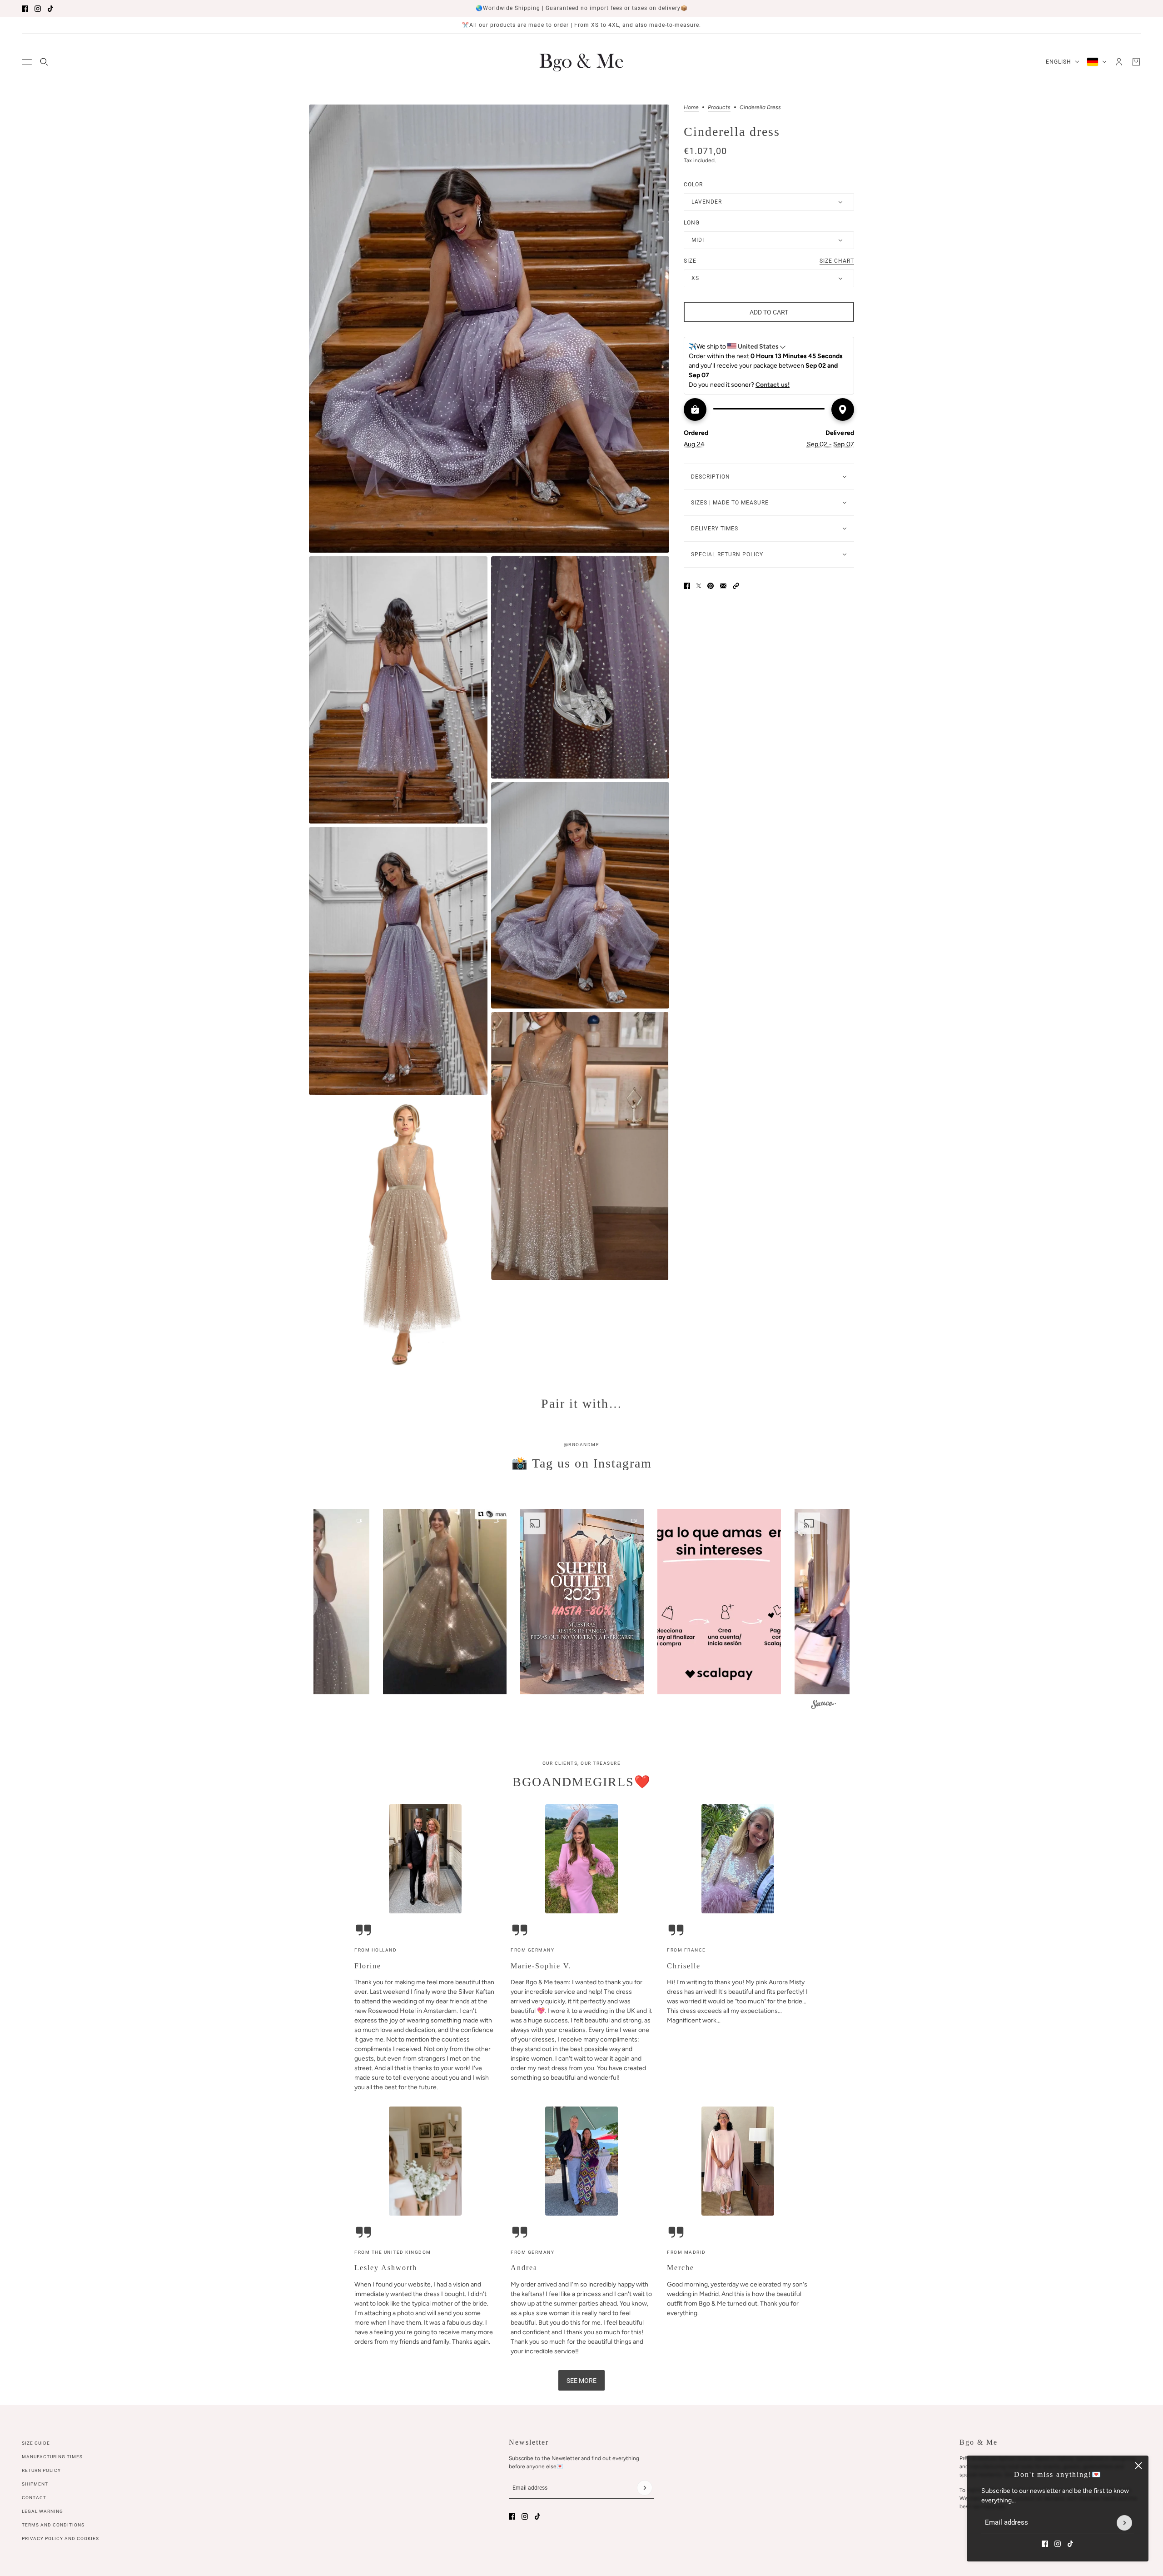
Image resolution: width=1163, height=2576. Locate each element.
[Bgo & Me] (581, 62)
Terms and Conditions (53, 2525)
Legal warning (42, 2511)
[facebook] (25, 9)
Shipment (35, 2484)
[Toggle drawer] (27, 62)
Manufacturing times (52, 2457)
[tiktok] (50, 9)
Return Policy (41, 2470)
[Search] (44, 62)
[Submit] (1124, 2523)
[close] (1138, 2466)
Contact (34, 2498)
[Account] (1119, 62)
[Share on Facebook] (687, 586)
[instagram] (38, 9)
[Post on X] (699, 586)
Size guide (36, 2443)
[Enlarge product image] (489, 329)
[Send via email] (723, 586)
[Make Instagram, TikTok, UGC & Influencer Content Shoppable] (823, 1706)
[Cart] (1136, 62)
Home (691, 107)
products (719, 107)
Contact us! (773, 385)
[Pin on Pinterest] (711, 586)
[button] (736, 586)
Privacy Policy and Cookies (60, 2539)
